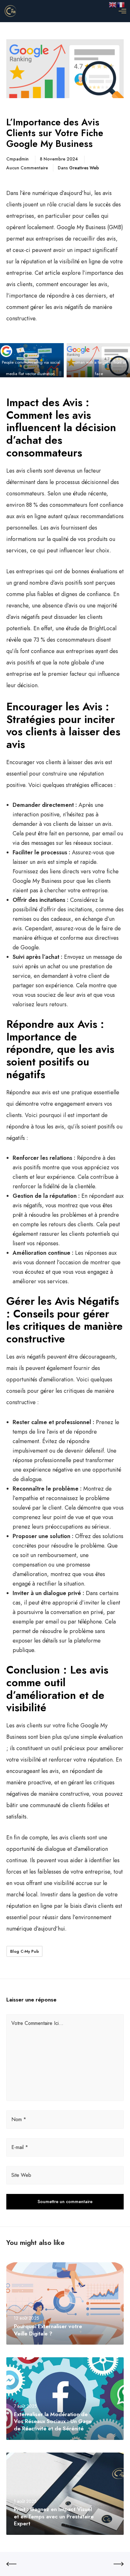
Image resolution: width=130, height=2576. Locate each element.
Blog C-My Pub (24, 1951)
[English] (113, 4)
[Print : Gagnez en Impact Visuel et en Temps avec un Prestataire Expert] (65, 2494)
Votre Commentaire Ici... (37, 2023)
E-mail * (20, 2147)
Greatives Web (84, 168)
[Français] (121, 4)
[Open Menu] (122, 11)
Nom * (19, 2119)
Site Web (21, 2175)
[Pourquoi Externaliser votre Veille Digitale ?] (65, 2303)
